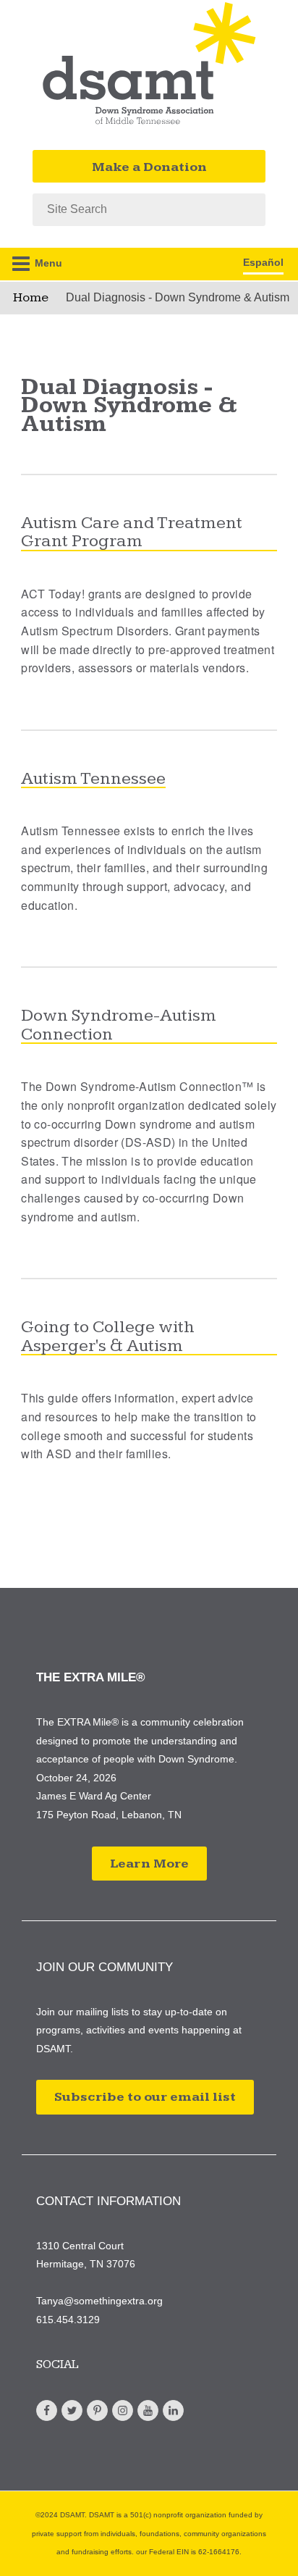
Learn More (149, 1864)
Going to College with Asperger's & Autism (108, 1337)
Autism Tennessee (93, 779)
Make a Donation (149, 167)
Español (263, 262)
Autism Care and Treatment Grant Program (132, 533)
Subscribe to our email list (145, 2097)
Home (31, 297)
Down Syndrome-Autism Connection (119, 1025)
